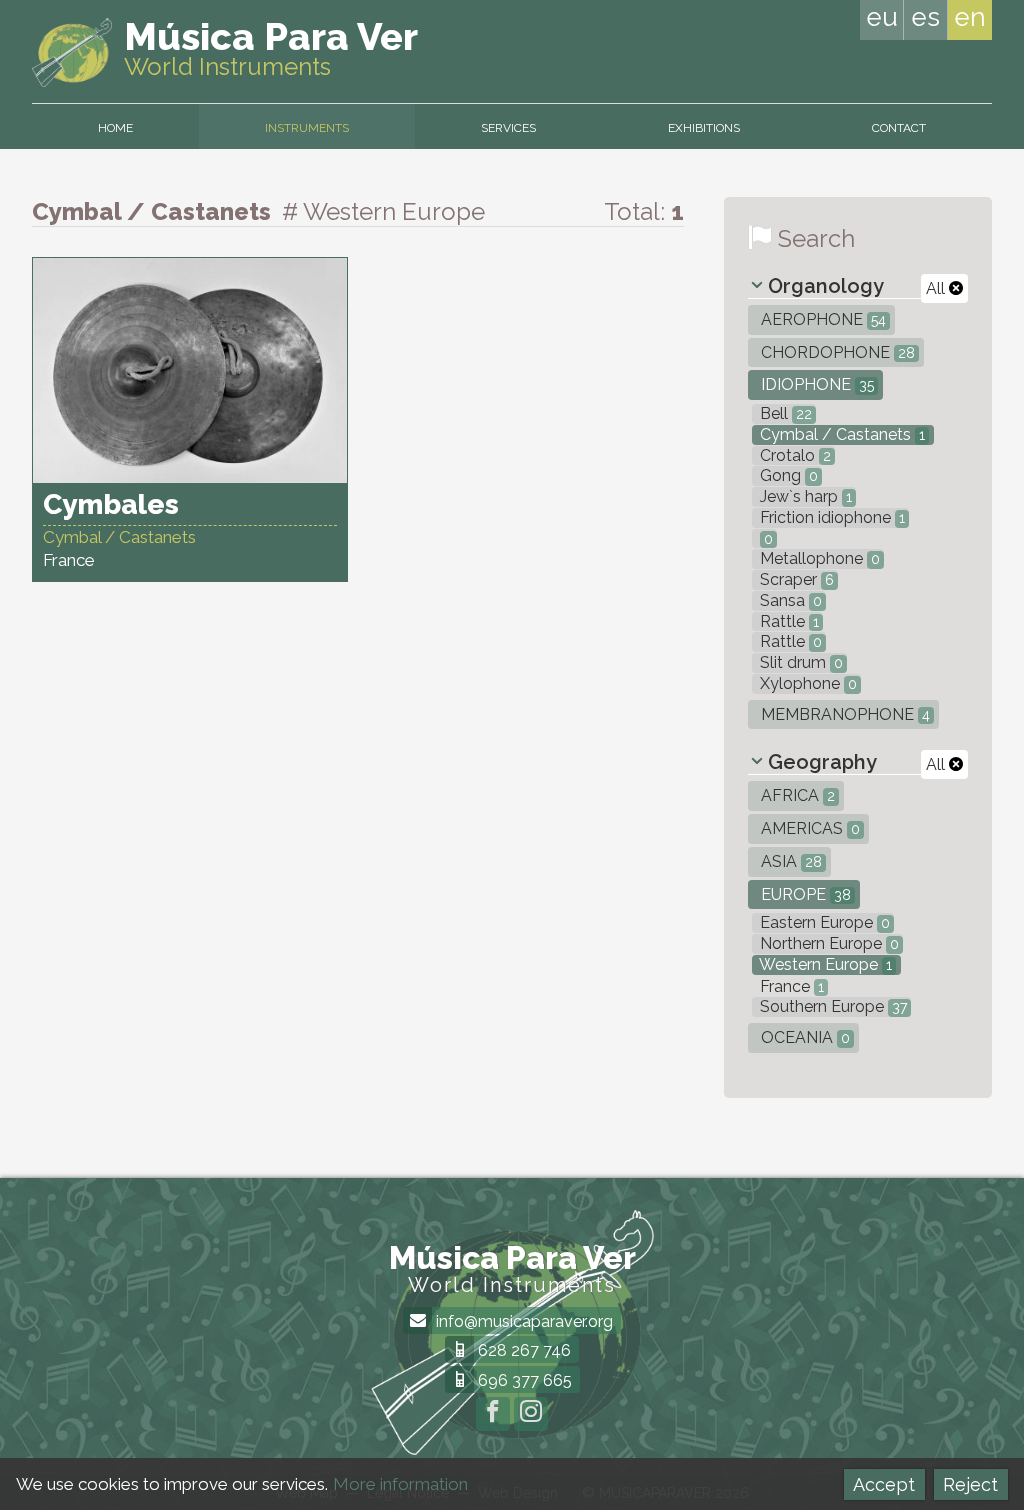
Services (508, 128)
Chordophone (836, 352)
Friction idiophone (830, 517)
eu (882, 17)
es (925, 17)
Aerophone (821, 319)
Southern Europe (831, 1006)
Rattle (787, 621)
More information (400, 1484)
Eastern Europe (823, 922)
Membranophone (843, 714)
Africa (796, 795)
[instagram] (531, 1414)
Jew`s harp (804, 496)
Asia (789, 861)
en (970, 17)
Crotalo (793, 455)
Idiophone (815, 384)
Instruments (307, 128)
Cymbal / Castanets (840, 434)
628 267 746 (522, 1350)
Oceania (803, 1037)
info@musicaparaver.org (522, 1321)
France (790, 986)
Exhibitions (704, 128)
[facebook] (493, 1414)
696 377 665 (523, 1380)
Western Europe (824, 964)
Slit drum (799, 662)
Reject (970, 1484)
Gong (787, 475)
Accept (884, 1484)
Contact (899, 128)
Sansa (789, 600)
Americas (808, 828)
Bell (784, 413)
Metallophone (818, 558)
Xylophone (806, 683)
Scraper (795, 579)
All (937, 288)
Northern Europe (827, 943)
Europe (804, 894)
